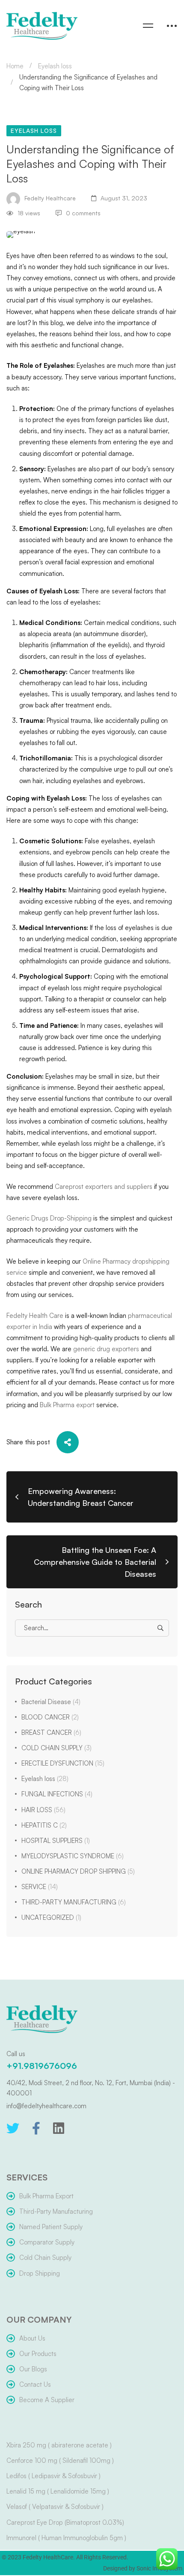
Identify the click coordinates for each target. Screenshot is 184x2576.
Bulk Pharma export (67, 1405)
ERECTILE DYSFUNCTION (63, 1763)
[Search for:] (92, 1628)
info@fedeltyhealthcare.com (46, 2106)
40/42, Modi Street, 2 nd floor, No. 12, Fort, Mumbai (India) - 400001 (91, 2088)
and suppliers (132, 1187)
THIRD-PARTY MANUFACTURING (74, 1902)
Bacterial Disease (51, 1702)
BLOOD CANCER (50, 1717)
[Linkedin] (59, 2128)
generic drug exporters (106, 1349)
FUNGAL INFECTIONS (57, 1794)
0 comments (83, 213)
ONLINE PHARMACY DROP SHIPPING (78, 1871)
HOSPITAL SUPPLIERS (56, 1841)
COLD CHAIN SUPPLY (56, 1748)
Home (15, 66)
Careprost (70, 1187)
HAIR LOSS (43, 1810)
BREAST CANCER (51, 1732)
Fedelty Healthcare (49, 198)
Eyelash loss (55, 66)
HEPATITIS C (44, 1825)
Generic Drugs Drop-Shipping (49, 1218)
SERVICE (40, 1887)
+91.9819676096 (42, 2066)
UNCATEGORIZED (51, 1917)
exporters (99, 1187)
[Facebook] (36, 2128)
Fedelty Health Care (35, 1316)
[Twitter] (13, 2128)
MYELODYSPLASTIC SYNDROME (73, 1856)
